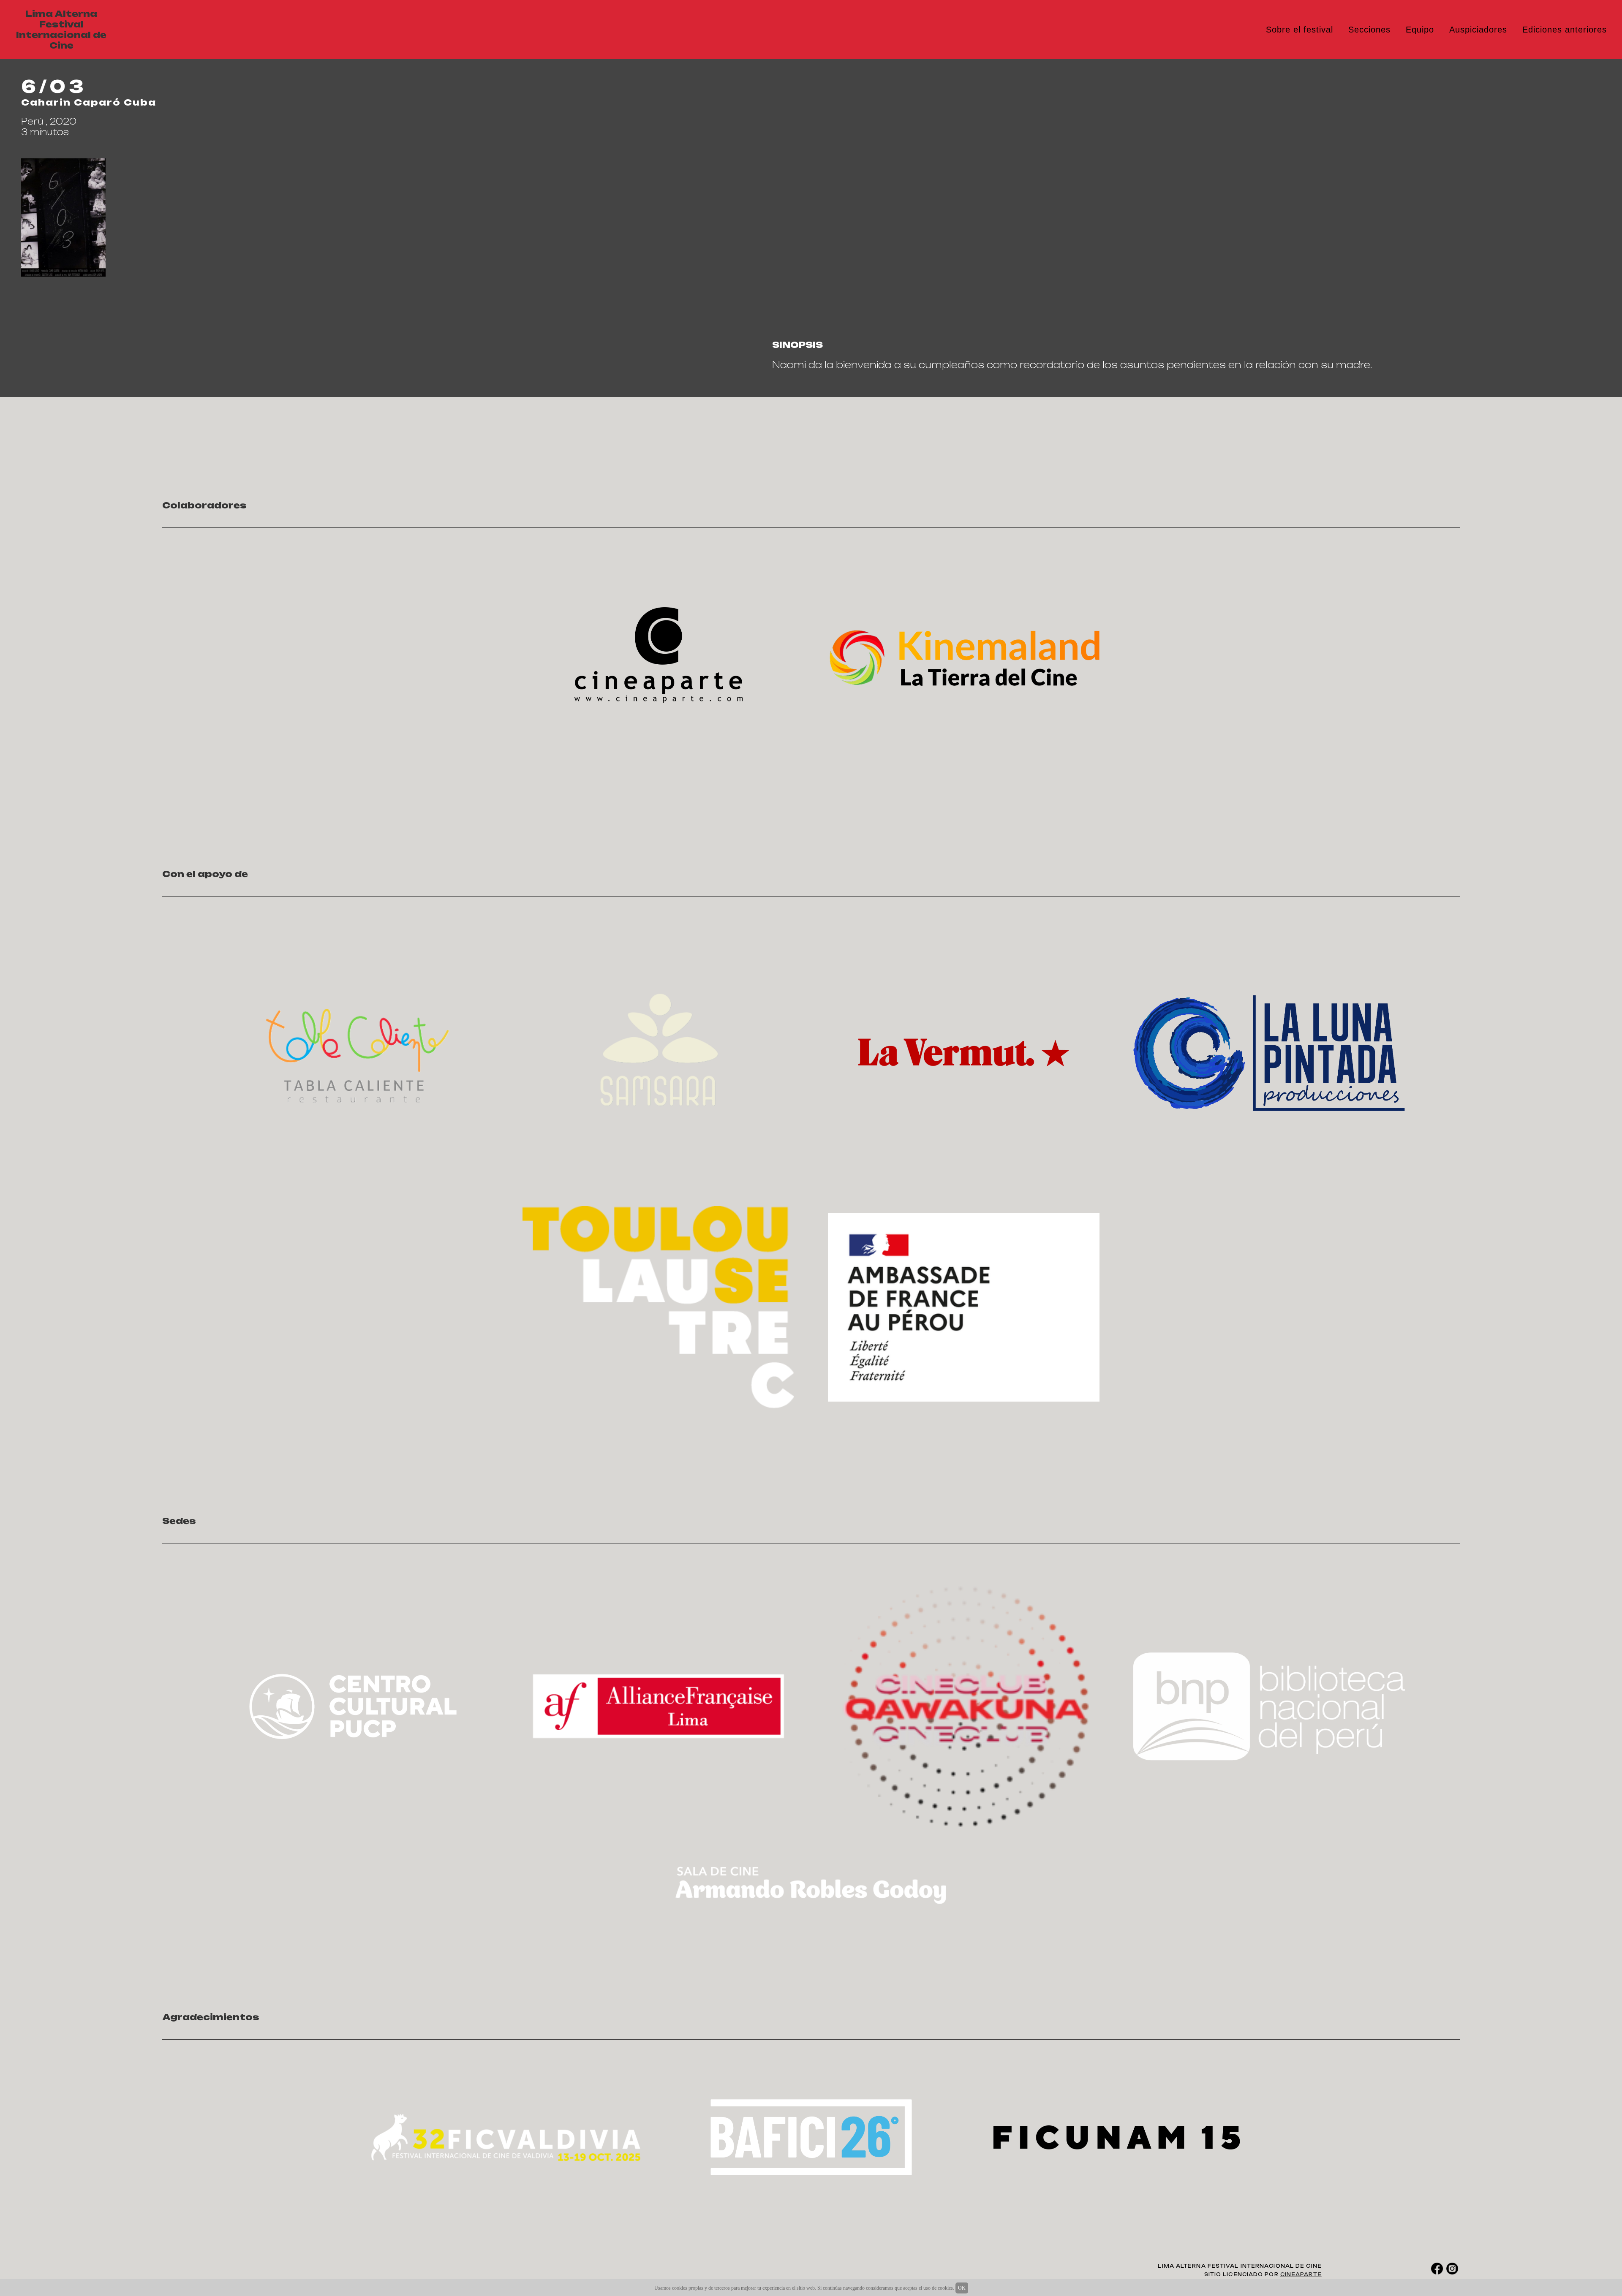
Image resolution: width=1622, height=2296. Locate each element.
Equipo (1420, 30)
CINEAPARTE (1301, 2274)
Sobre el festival (1300, 30)
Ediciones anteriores (1565, 30)
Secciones (1369, 30)
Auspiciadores (1478, 30)
